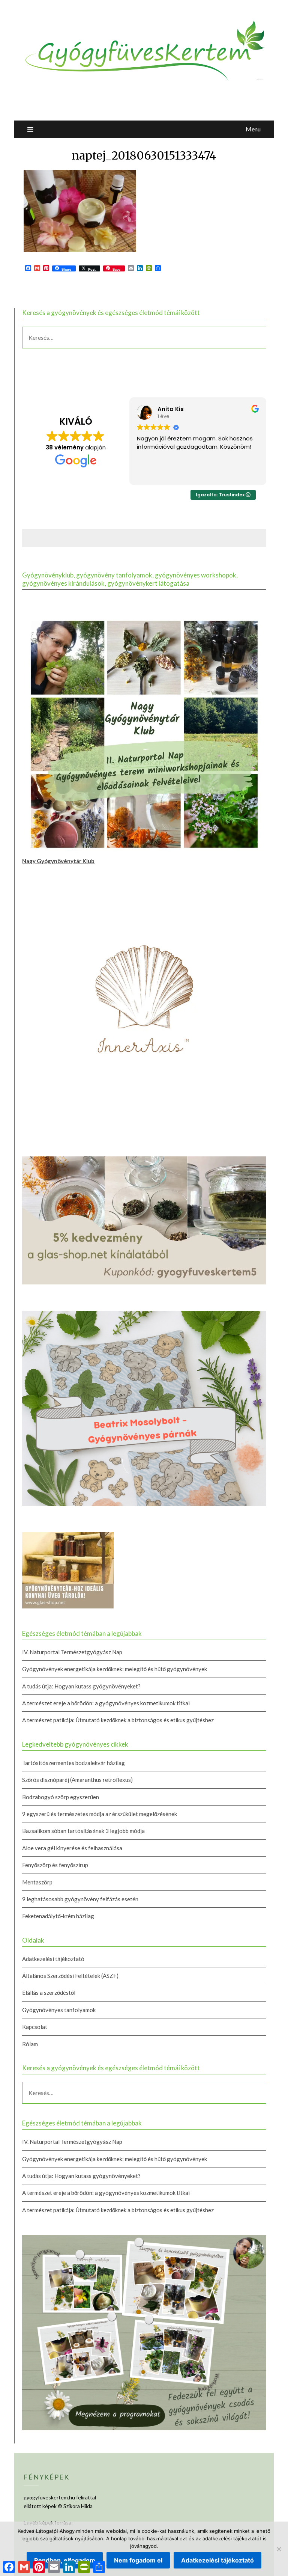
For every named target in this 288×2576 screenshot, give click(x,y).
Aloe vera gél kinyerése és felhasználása (72, 1848)
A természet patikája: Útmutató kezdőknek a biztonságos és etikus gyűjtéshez (118, 1720)
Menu (253, 129)
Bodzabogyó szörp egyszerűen (61, 1797)
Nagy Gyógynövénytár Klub (58, 861)
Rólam (30, 2044)
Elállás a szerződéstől (49, 1993)
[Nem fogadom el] (279, 2549)
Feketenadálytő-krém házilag (58, 1916)
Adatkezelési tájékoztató (53, 1959)
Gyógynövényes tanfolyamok (59, 2010)
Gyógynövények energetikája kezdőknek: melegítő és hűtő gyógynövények (115, 1669)
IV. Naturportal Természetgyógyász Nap (72, 1652)
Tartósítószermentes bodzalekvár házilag (73, 1763)
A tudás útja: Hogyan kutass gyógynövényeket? (81, 1686)
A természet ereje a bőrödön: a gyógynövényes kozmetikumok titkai (106, 1703)
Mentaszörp (37, 1882)
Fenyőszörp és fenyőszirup (55, 1865)
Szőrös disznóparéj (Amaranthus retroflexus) (77, 1780)
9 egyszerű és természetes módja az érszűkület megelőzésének (100, 1814)
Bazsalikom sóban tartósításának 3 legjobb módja (83, 1831)
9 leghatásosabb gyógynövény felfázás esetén (80, 1899)
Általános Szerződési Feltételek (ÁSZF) (70, 1976)
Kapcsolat (35, 2027)
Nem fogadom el (138, 2560)
